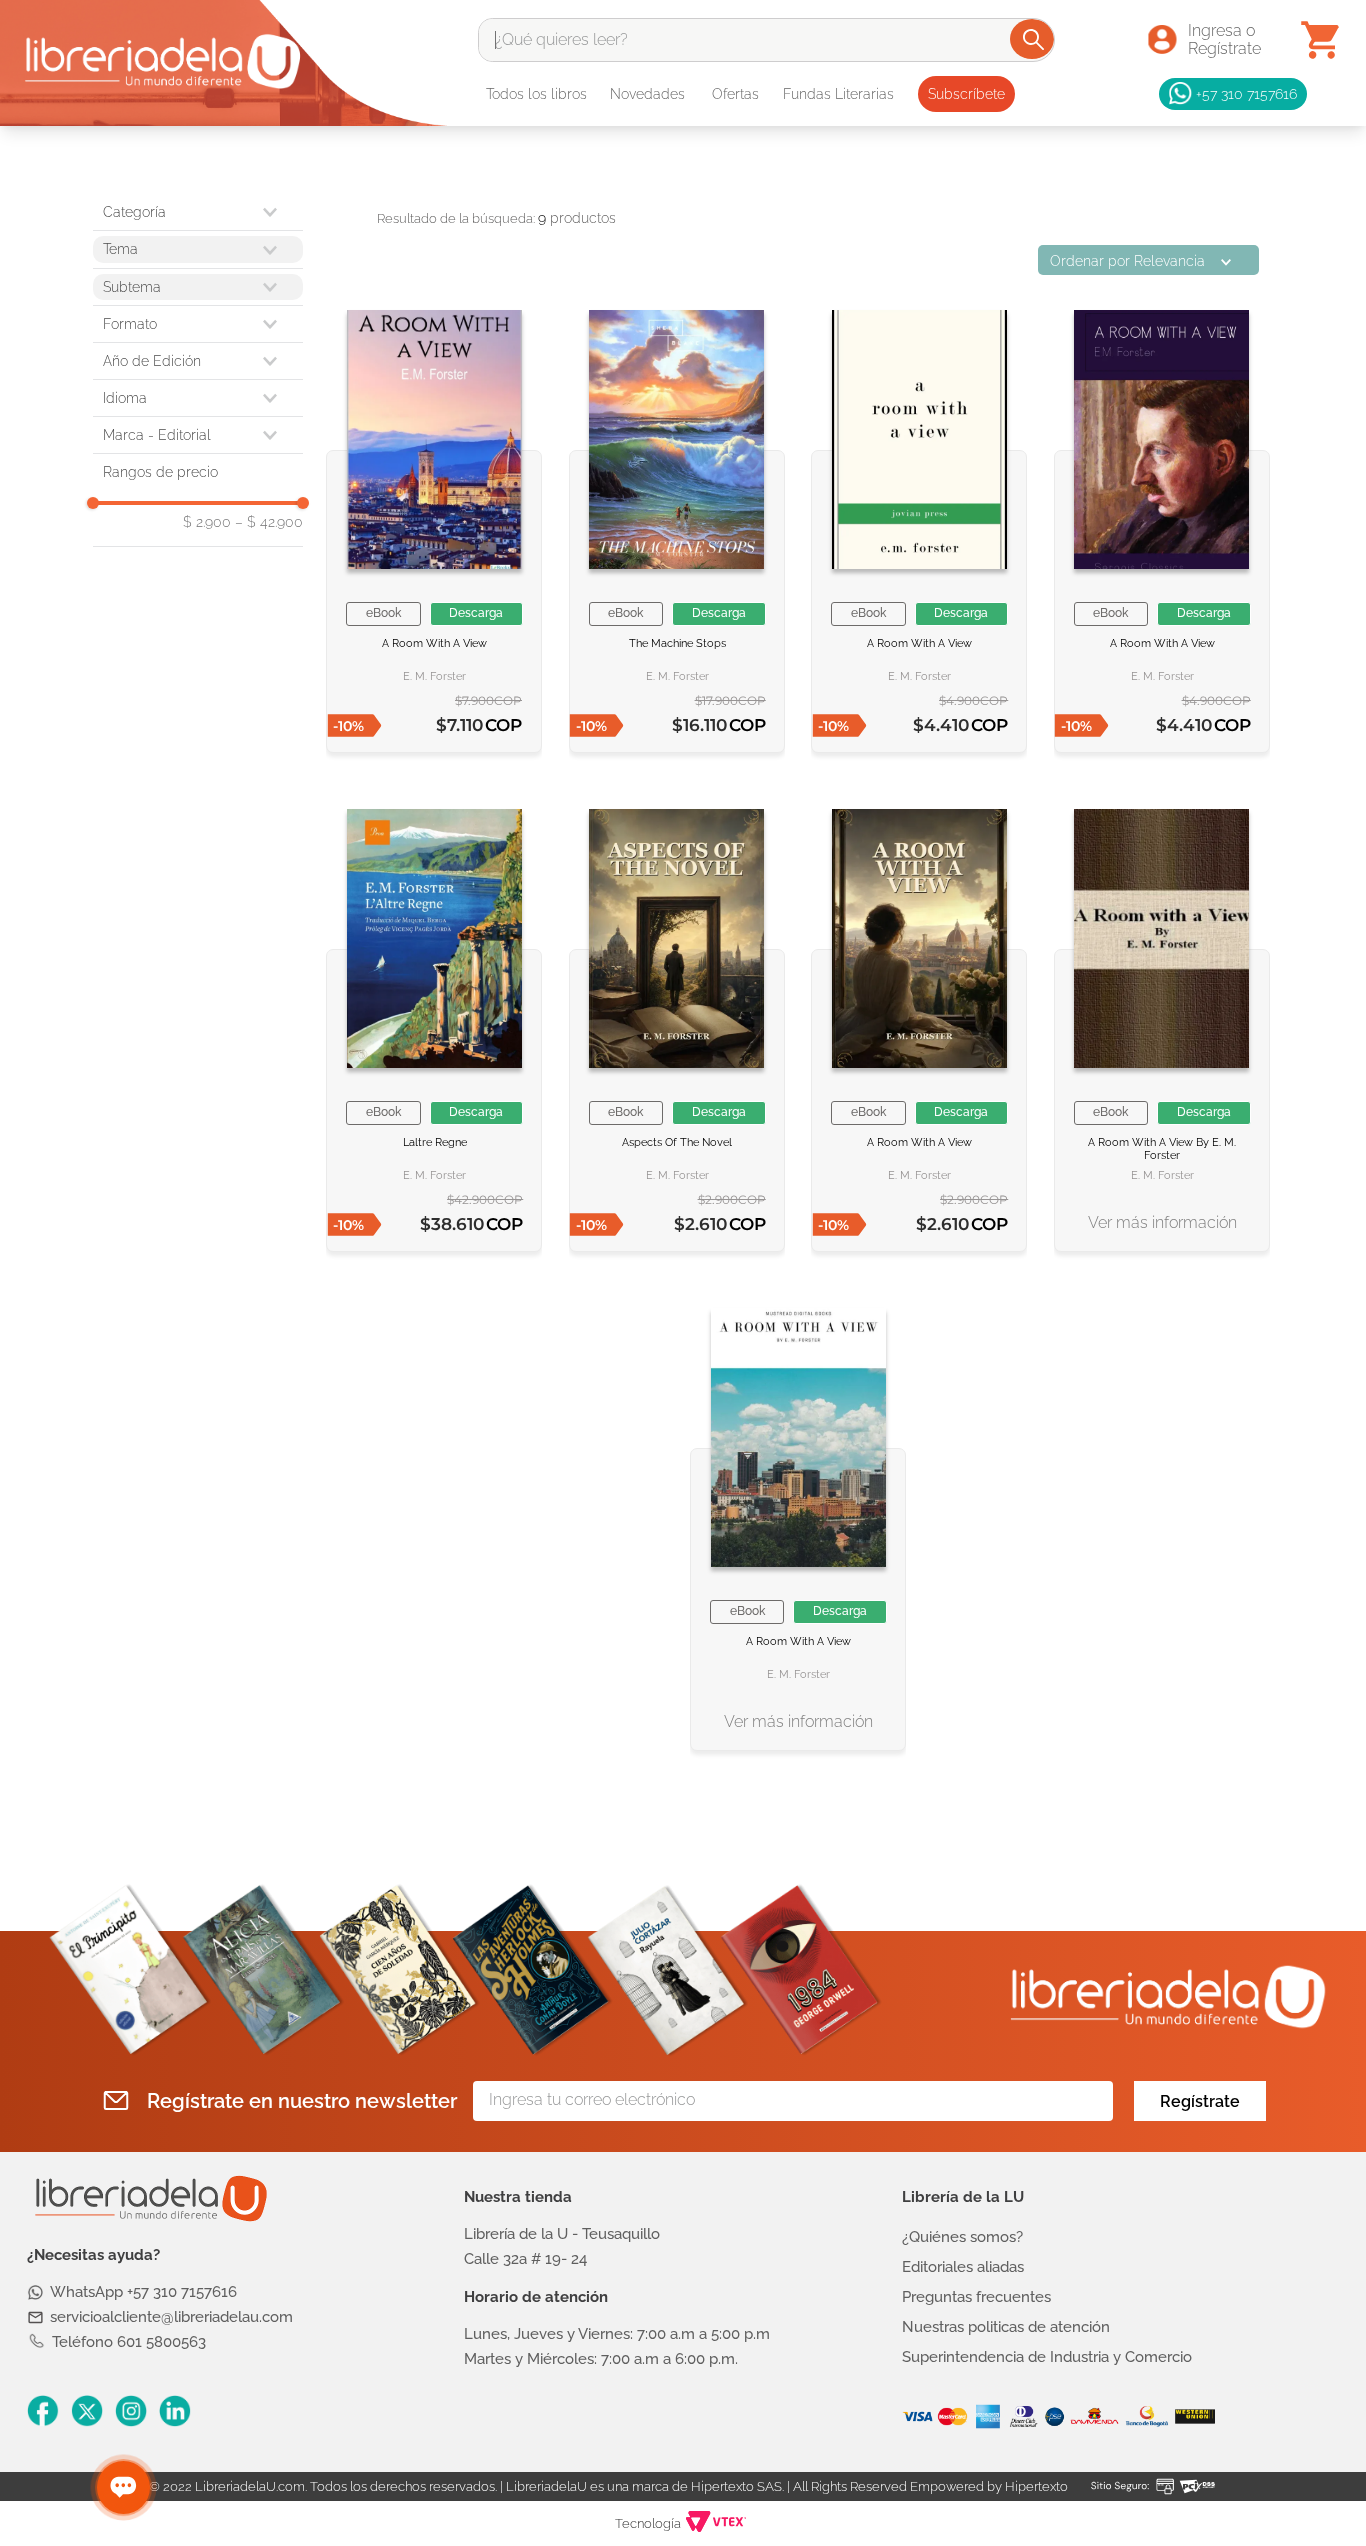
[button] (198, 324)
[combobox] (766, 40)
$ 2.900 (207, 522)
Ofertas (735, 94)
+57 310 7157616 (1246, 93)
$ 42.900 (269, 522)
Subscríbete (966, 94)
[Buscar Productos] (1033, 39)
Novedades (647, 94)
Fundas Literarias (838, 94)
